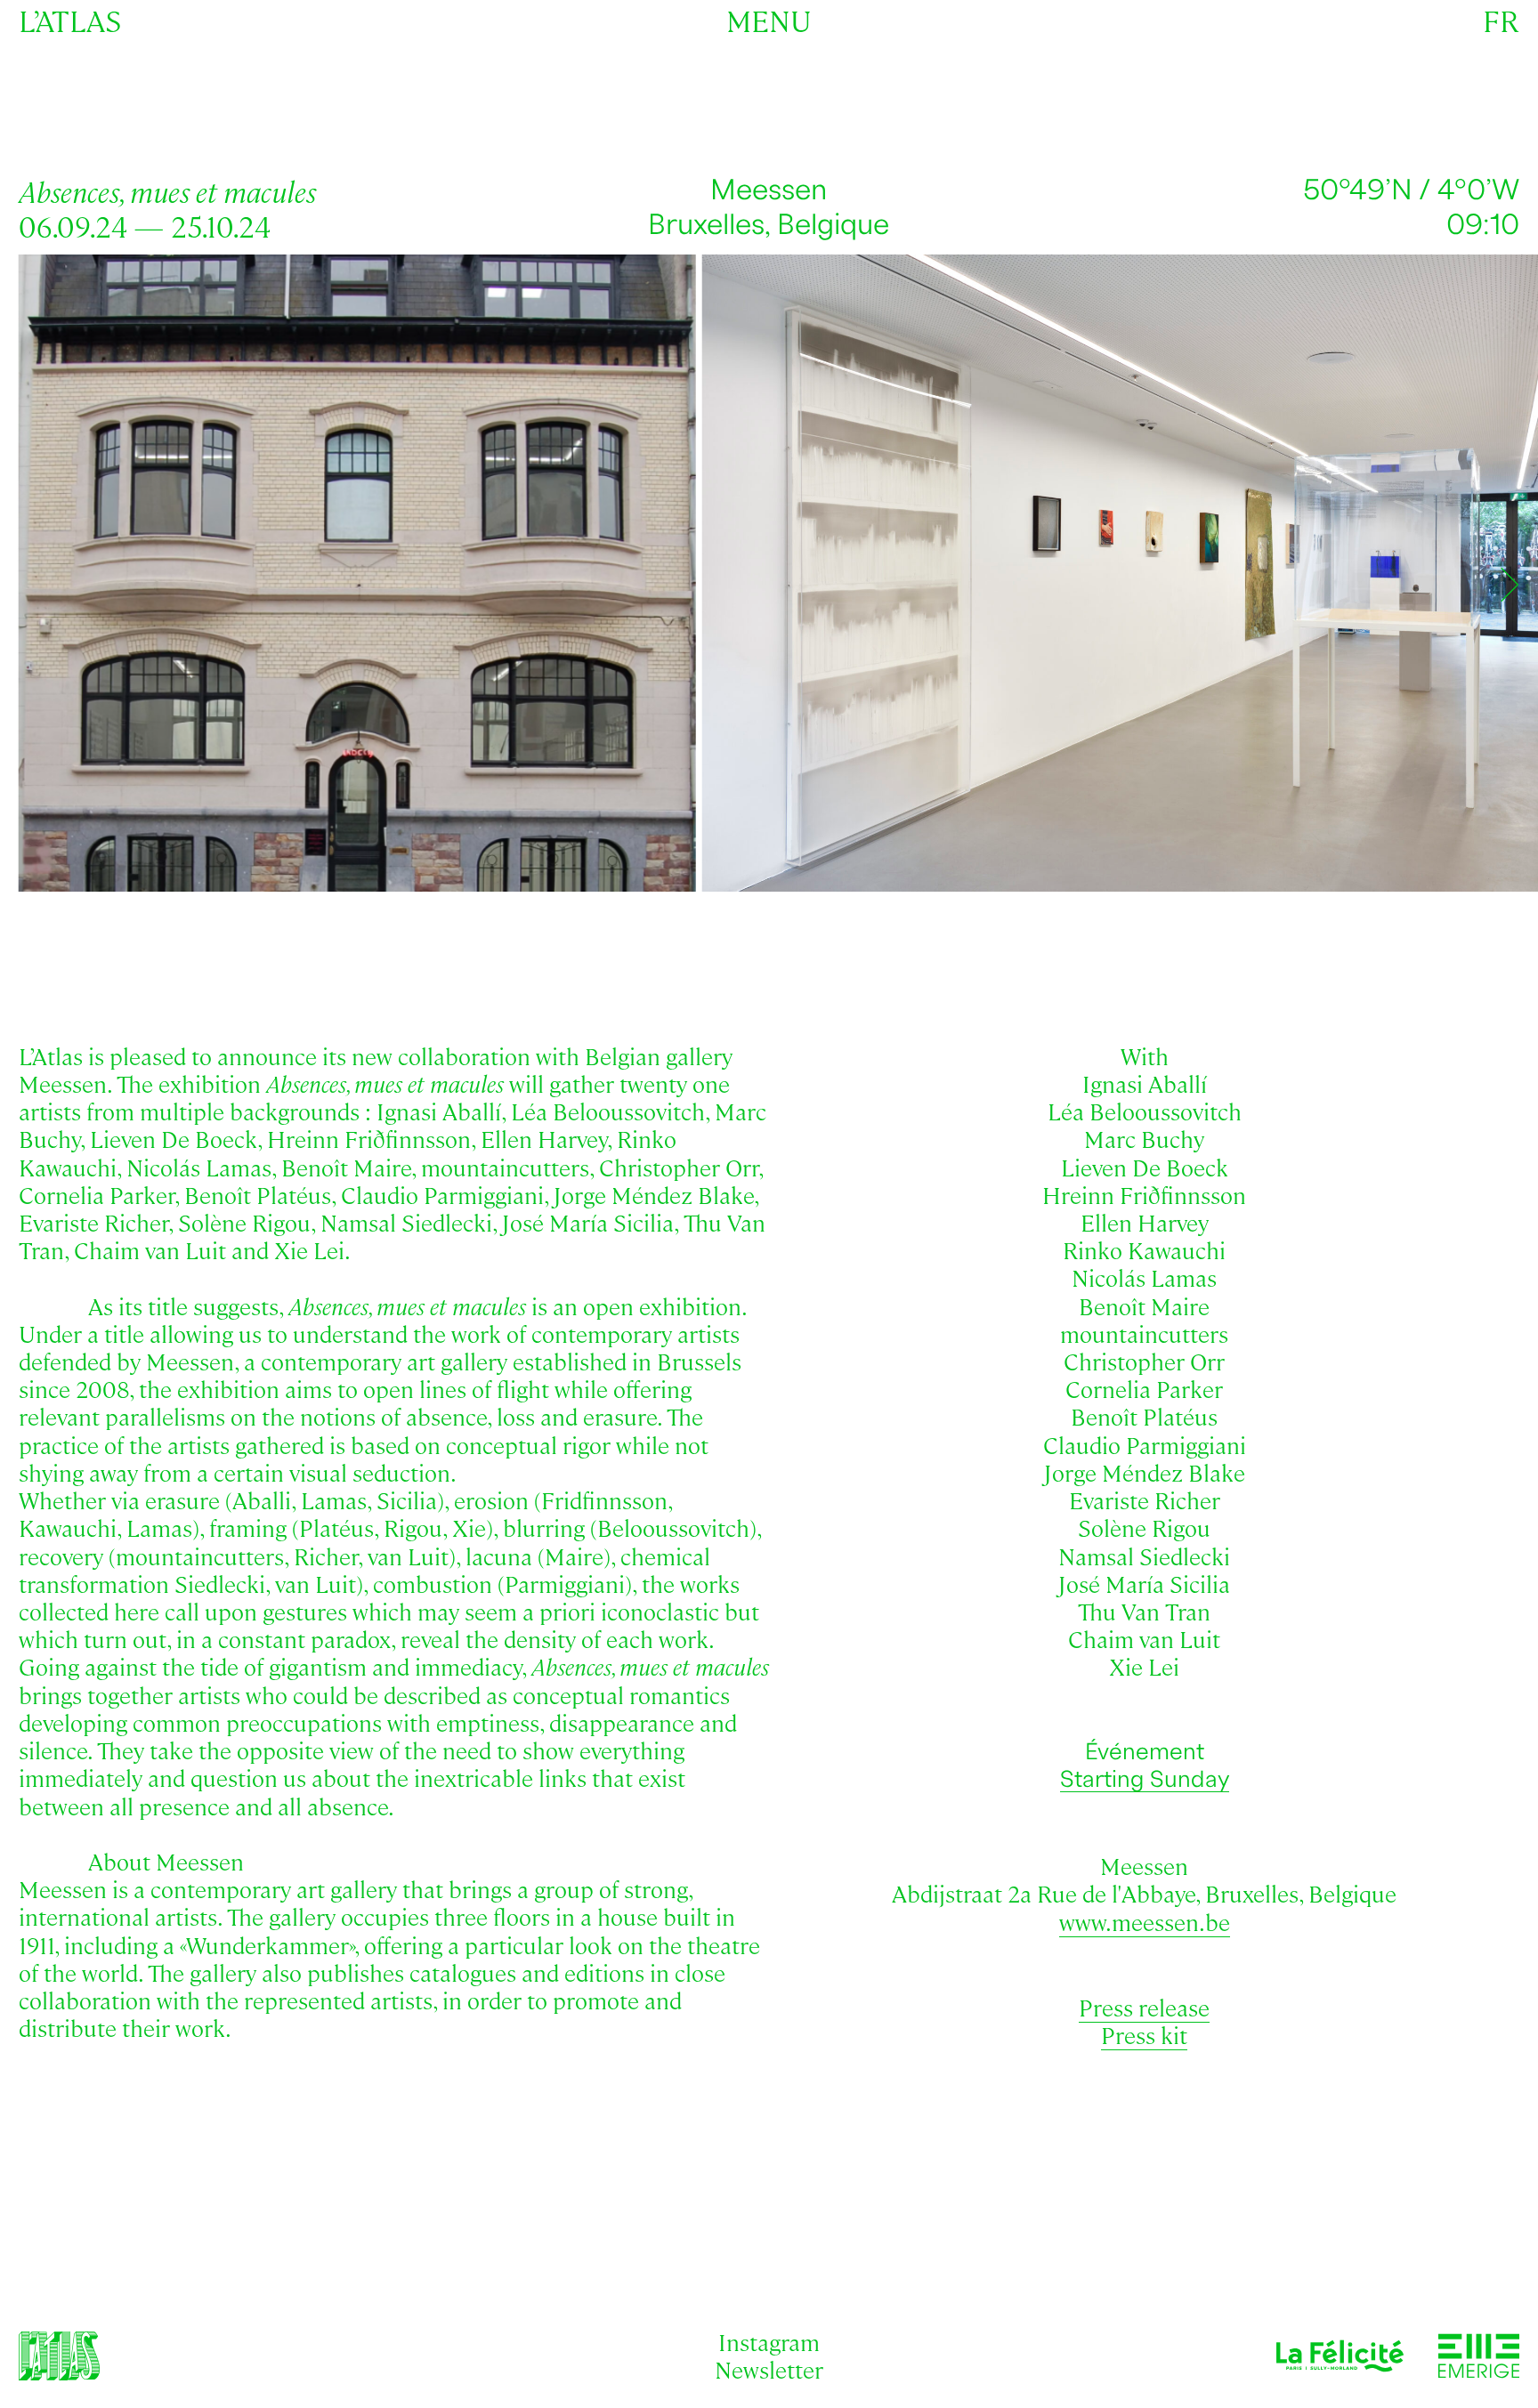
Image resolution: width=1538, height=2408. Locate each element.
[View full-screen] (1494, 289)
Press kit (1144, 2034)
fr (1501, 20)
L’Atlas (70, 20)
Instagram (769, 2341)
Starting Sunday (1145, 1780)
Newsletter (769, 2369)
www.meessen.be (1145, 1921)
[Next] (1510, 585)
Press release (1144, 2007)
